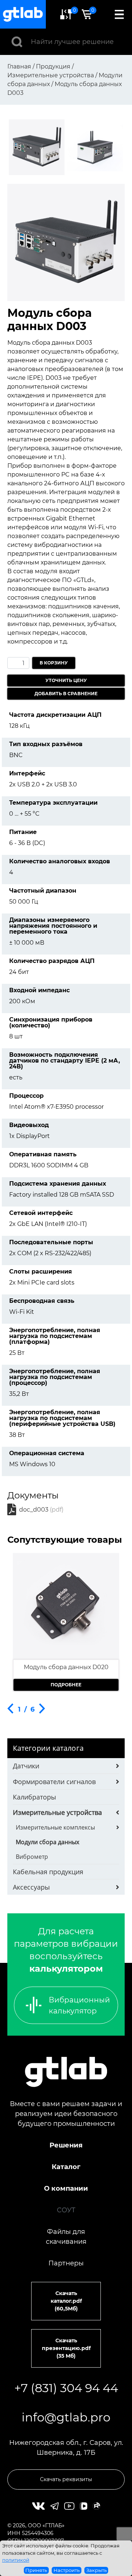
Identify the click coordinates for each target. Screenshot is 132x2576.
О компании (66, 2188)
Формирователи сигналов (54, 1782)
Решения (66, 2145)
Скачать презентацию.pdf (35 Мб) (66, 2348)
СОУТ (66, 2210)
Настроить (67, 2570)
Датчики (26, 1766)
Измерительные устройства (57, 1812)
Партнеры (66, 2263)
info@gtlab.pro (66, 2417)
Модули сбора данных (47, 1842)
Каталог (66, 2167)
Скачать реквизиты (66, 2479)
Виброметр (32, 1857)
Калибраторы (34, 1797)
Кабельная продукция (48, 1872)
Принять (36, 2570)
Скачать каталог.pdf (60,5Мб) (66, 2301)
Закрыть (96, 2570)
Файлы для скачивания (66, 2237)
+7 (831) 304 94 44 (66, 2388)
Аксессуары (31, 1887)
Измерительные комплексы (55, 1827)
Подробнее (66, 1685)
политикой (16, 2560)
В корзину (54, 663)
